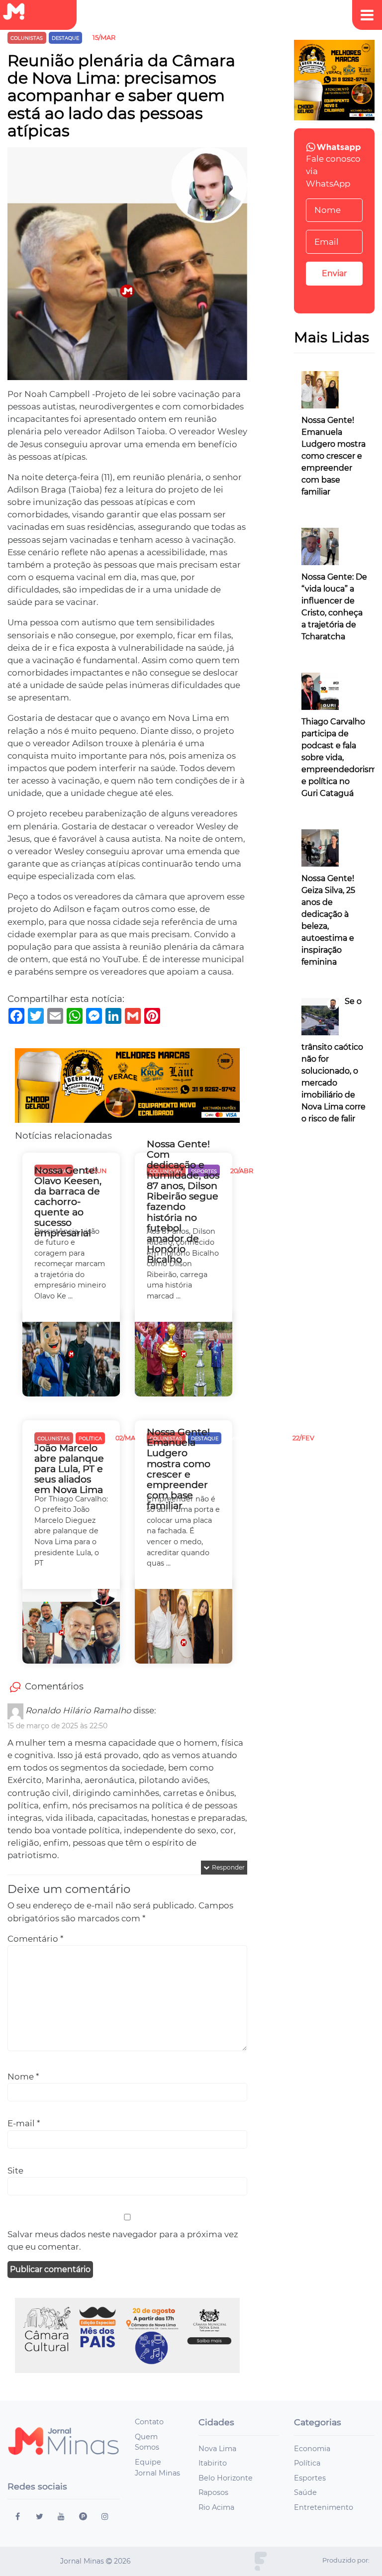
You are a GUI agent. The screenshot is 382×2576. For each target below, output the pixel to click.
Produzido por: (346, 2560)
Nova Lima (217, 2449)
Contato (149, 2422)
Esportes (310, 2478)
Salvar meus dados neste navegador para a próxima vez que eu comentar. (123, 2240)
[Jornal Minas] (18, 12)
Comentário (35, 1939)
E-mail (24, 2123)
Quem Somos (147, 2442)
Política (307, 2463)
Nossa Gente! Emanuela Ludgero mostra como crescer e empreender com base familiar (179, 1469)
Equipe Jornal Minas (157, 2468)
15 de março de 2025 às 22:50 (57, 1726)
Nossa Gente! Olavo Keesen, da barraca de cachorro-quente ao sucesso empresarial (68, 1202)
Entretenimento (324, 2507)
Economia (312, 2449)
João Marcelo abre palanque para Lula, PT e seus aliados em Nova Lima (69, 1469)
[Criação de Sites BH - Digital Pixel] (261, 2561)
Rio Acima (216, 2507)
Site (15, 2171)
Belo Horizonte (226, 2478)
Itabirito (213, 2463)
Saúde (305, 2492)
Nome (23, 2077)
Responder (228, 1867)
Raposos (213, 2492)
